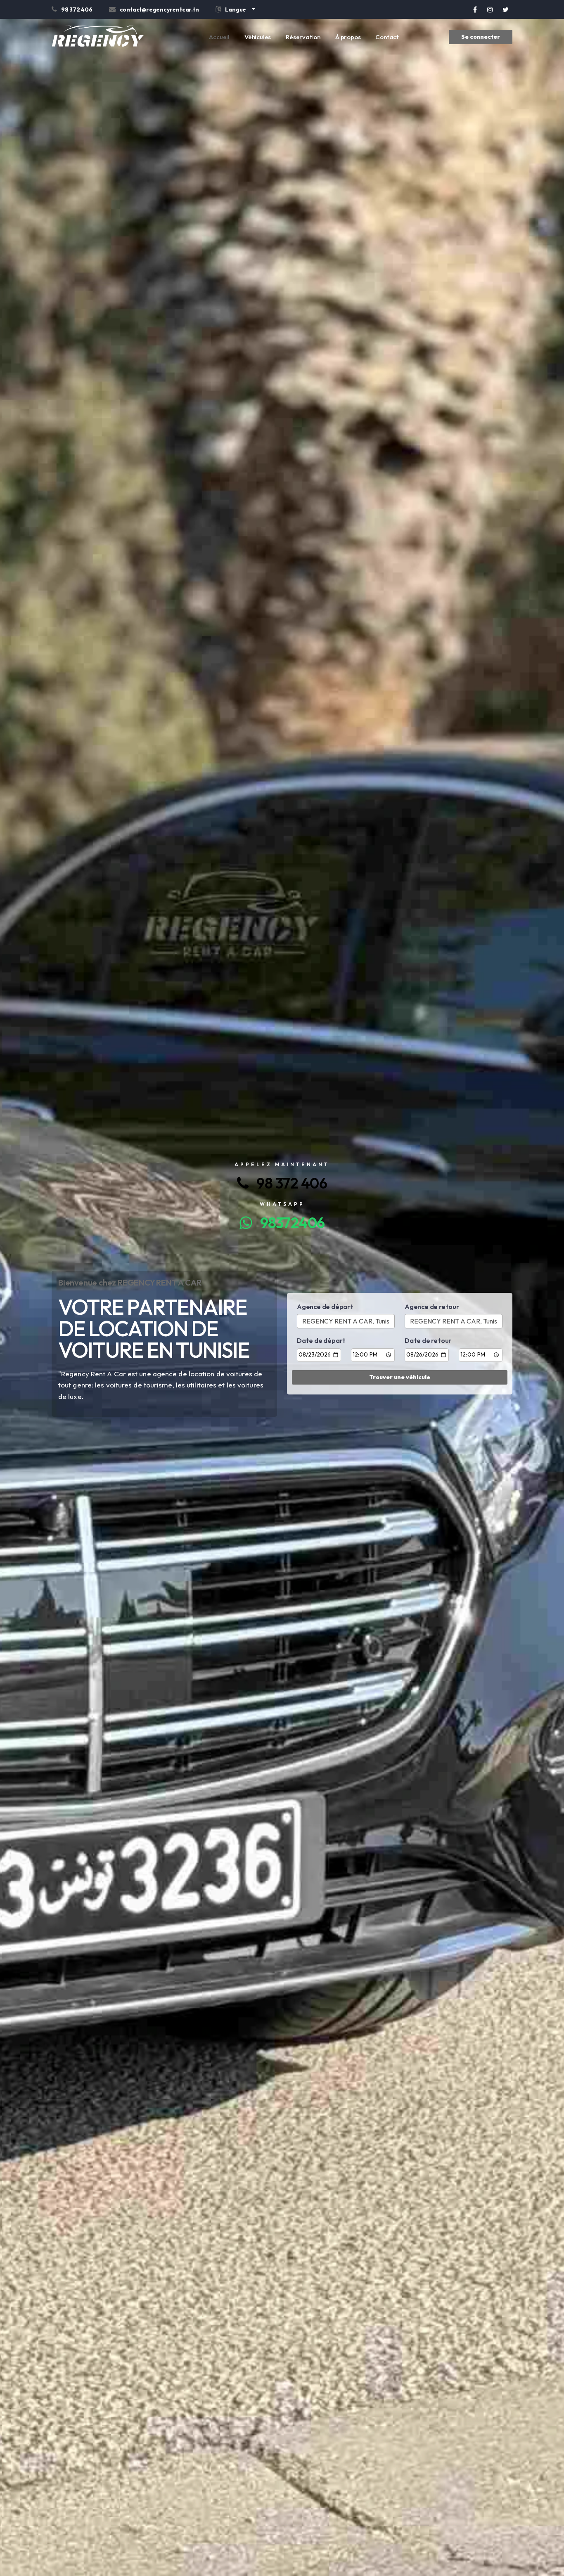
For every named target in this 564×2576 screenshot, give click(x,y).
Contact (387, 37)
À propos (348, 37)
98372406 (288, 1223)
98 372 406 (288, 1183)
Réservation (303, 37)
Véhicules (258, 37)
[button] (235, 11)
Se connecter (481, 37)
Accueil (219, 37)
